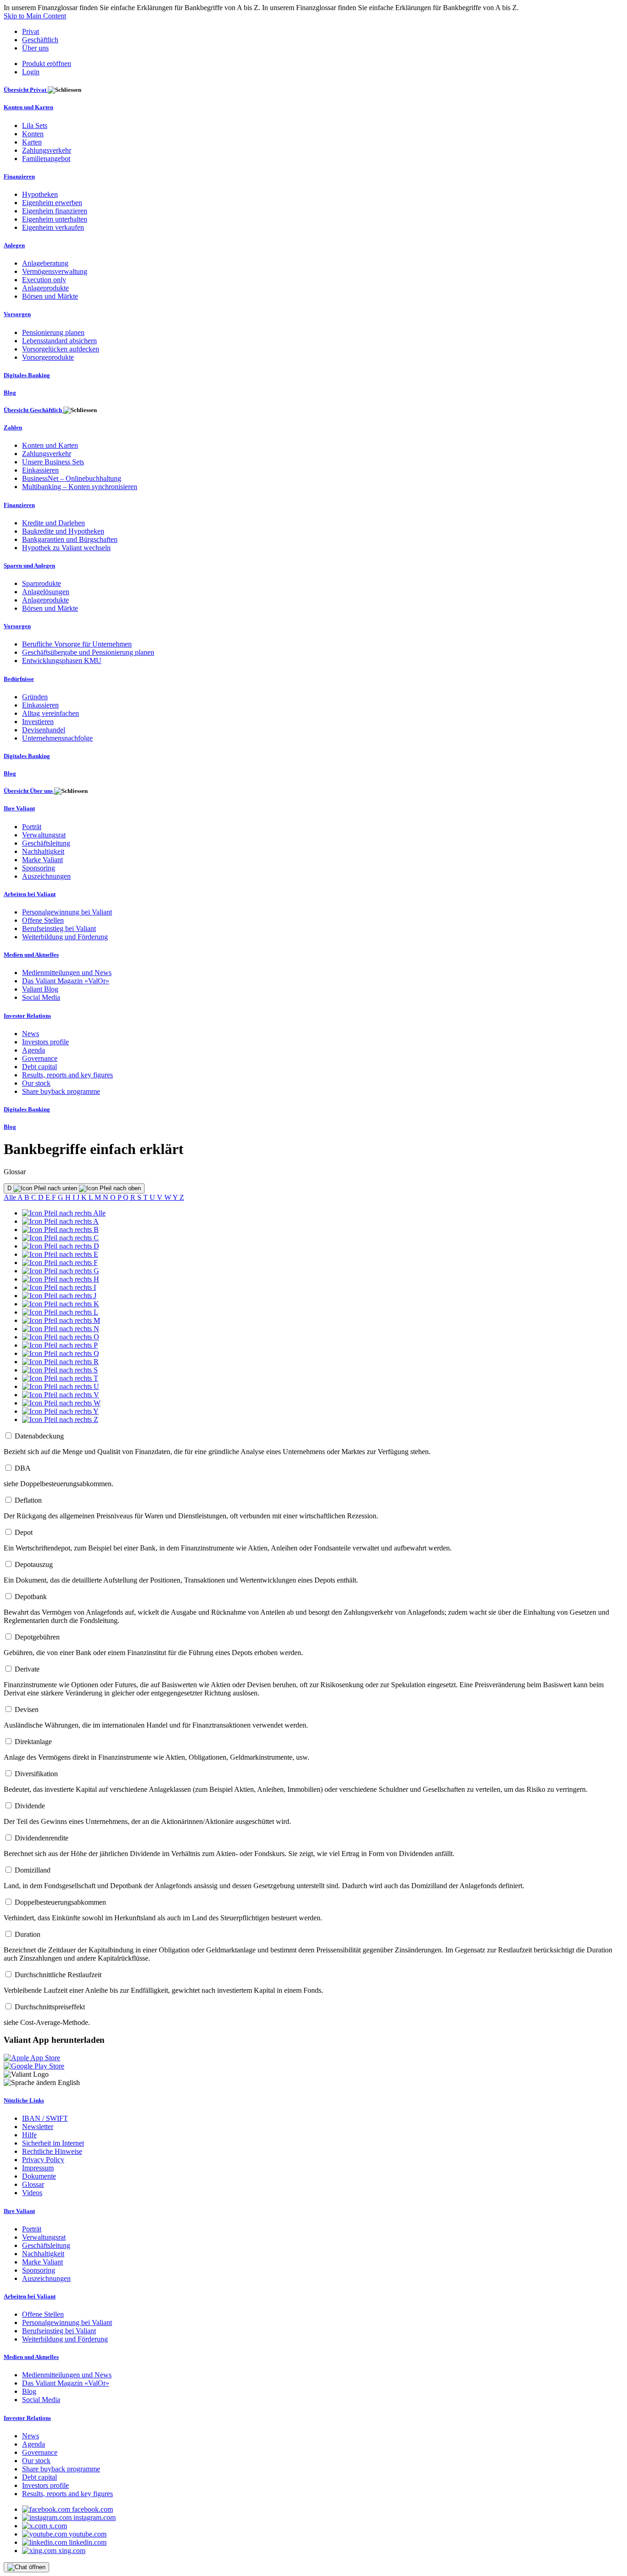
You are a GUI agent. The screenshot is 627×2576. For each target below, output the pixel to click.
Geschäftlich (40, 40)
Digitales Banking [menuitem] (27, 375)
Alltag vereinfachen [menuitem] (50, 713)
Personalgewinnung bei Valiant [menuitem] (67, 912)
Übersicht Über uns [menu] (29, 791)
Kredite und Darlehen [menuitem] (53, 523)
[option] (64, 1213)
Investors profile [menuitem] (45, 1042)
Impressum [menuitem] (38, 2168)
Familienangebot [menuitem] (46, 159)
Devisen (27, 1709)
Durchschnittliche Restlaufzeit (58, 1975)
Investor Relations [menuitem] (27, 1016)
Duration (28, 1934)
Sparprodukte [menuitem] (42, 583)
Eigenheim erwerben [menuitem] (52, 203)
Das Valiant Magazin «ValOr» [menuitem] (66, 981)
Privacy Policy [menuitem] (43, 2160)
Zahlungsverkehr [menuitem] (47, 150)
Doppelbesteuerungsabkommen (60, 1902)
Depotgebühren (37, 1637)
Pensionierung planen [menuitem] (53, 332)
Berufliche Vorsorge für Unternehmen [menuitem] (77, 644)
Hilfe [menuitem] (29, 2135)
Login (31, 72)
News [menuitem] (31, 1034)
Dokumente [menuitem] (39, 2176)
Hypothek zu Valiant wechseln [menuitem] (66, 548)
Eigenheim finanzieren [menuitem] (55, 211)
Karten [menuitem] (32, 142)
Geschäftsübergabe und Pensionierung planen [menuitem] (88, 652)
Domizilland (33, 1870)
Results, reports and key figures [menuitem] (67, 1075)
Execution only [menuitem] (44, 280)
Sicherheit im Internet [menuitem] (53, 2143)
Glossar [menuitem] (33, 2184)
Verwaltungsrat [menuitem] (44, 835)
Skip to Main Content (35, 16)
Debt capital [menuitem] (39, 1067)
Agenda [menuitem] (34, 1050)
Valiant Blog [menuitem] (40, 989)
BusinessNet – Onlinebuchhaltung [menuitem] (72, 478)
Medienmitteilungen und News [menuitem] (67, 973)
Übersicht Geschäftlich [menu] (34, 410)
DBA (23, 1468)
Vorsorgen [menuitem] (17, 314)
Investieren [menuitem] (38, 722)
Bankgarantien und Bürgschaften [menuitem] (70, 539)
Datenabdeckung (39, 1436)
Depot (24, 1532)
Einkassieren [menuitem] (40, 470)
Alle (11, 1197)
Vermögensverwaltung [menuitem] (55, 271)
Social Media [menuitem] (41, 997)
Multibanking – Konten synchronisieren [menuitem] (80, 487)
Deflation (28, 1500)
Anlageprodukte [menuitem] (45, 288)
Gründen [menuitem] (35, 697)
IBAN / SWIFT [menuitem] (45, 2118)
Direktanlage (33, 1742)
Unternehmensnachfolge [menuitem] (57, 738)
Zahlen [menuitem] (13, 427)
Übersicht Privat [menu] (26, 90)
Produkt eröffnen (47, 64)
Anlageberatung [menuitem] (45, 263)
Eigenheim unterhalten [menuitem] (55, 219)
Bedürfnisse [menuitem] (19, 679)
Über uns (35, 48)
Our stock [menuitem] (36, 1083)
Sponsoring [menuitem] (39, 868)
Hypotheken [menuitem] (40, 194)
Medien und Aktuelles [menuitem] (31, 955)
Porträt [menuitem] (32, 827)
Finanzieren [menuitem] (19, 176)
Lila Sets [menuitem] (35, 125)
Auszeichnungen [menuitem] (46, 876)
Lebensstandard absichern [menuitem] (59, 341)
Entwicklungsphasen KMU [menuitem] (62, 661)
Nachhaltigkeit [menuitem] (43, 851)
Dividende (30, 1806)
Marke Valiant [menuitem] (42, 860)
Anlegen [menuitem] (14, 245)
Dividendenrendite (42, 1838)
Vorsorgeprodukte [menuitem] (48, 357)
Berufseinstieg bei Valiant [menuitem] (59, 928)
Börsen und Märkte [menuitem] (50, 296)
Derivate (27, 1669)
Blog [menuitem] (10, 393)
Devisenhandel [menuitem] (44, 730)
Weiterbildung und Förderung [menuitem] (65, 937)
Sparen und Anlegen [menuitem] (29, 566)
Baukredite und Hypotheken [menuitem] (63, 531)
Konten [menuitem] (33, 134)
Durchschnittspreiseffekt (50, 2007)
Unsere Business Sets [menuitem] (53, 462)
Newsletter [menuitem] (38, 2127)
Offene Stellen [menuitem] (43, 920)
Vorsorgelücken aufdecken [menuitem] (61, 349)
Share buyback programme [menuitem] (61, 1091)
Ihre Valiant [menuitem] (19, 808)
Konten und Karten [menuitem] (28, 107)
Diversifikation (36, 1774)
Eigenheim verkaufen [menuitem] (53, 227)
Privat (31, 31)
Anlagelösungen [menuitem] (46, 592)
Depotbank (31, 1597)
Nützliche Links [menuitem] (24, 2100)
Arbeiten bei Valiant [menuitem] (30, 894)
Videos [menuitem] (32, 2193)
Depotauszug (34, 1564)
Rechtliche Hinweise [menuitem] (52, 2151)
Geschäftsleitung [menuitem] (46, 843)
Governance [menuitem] (40, 1058)
